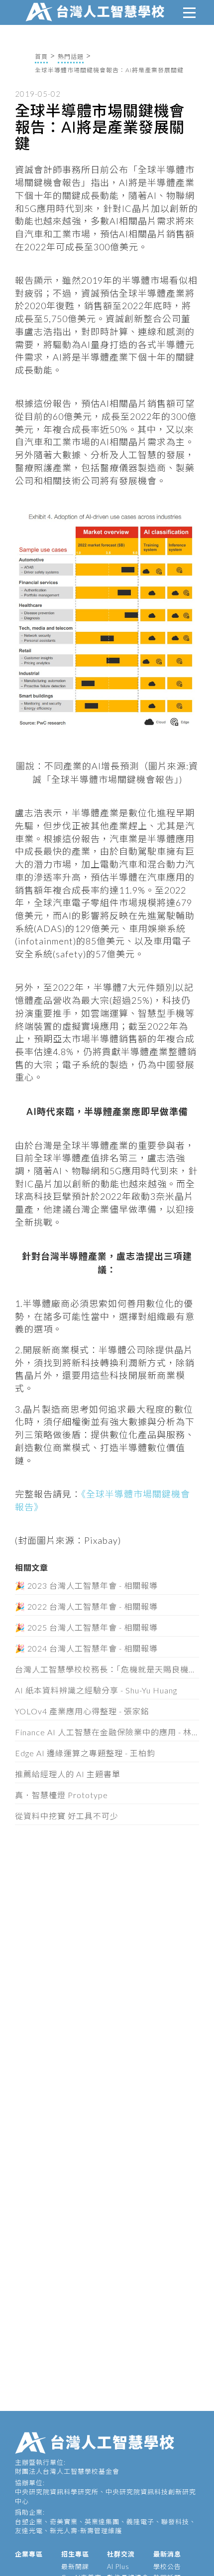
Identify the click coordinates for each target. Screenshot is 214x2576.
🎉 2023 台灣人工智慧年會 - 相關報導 (86, 1585)
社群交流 (121, 2554)
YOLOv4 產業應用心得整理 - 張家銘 (82, 1711)
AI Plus (118, 2567)
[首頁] (97, 10)
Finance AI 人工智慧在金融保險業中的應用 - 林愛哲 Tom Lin (107, 1732)
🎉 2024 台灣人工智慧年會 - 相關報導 (86, 1648)
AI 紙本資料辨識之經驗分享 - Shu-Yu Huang (96, 1690)
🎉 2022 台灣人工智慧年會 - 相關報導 (86, 1606)
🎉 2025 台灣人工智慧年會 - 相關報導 (86, 1627)
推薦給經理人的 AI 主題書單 (68, 1774)
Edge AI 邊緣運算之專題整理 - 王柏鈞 (85, 1753)
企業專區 (29, 2554)
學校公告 (167, 2567)
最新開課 (75, 2567)
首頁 (41, 57)
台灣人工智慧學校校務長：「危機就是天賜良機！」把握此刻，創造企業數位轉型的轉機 (107, 1669)
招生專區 (75, 2554)
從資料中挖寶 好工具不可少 (67, 1816)
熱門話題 (71, 57)
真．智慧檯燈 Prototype (61, 1795)
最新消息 (167, 2554)
